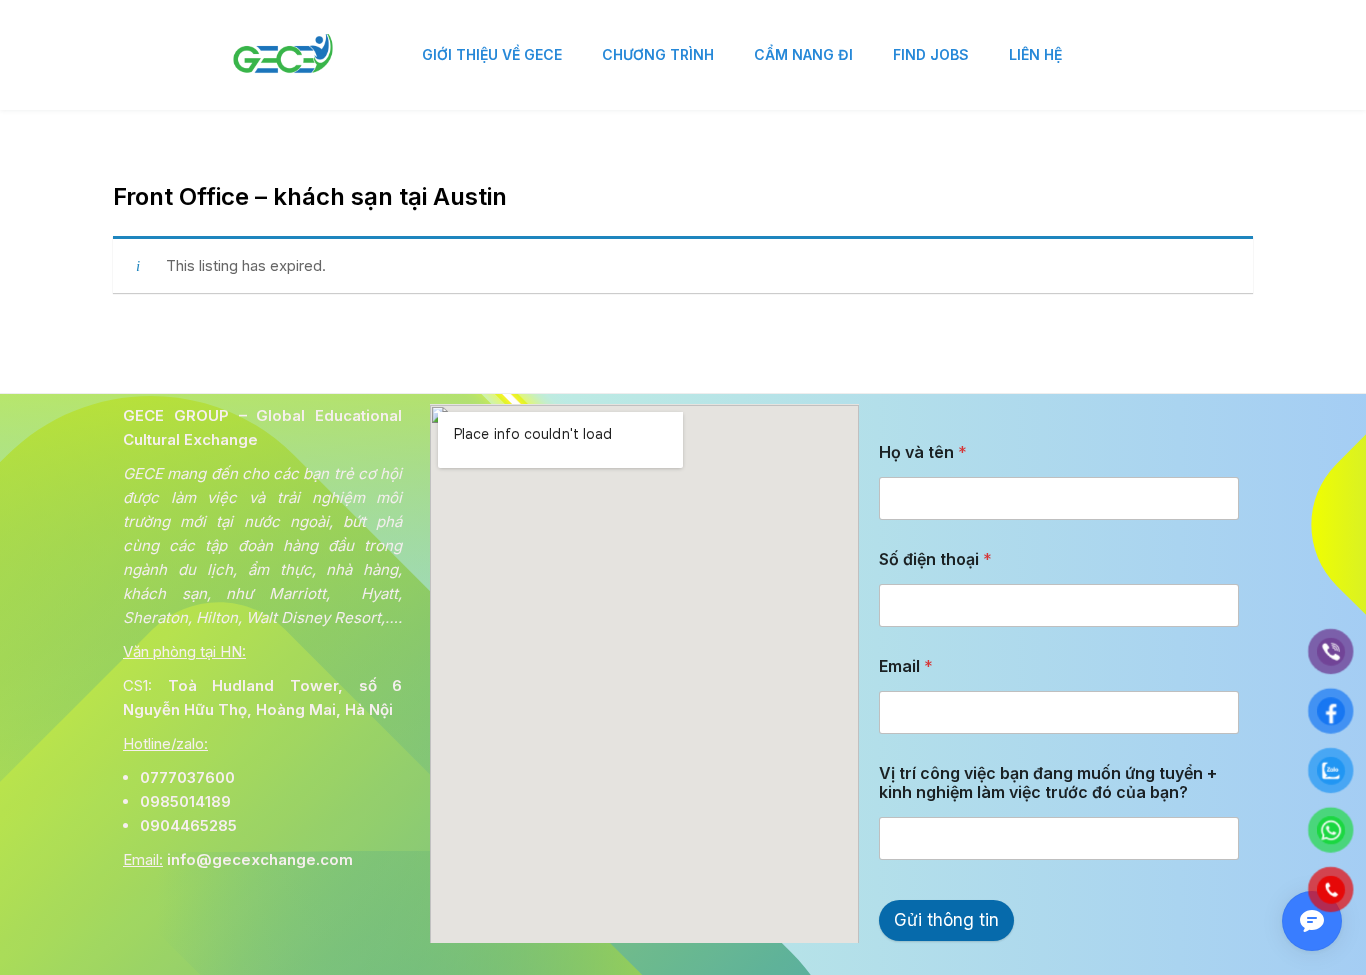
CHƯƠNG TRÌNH (658, 54)
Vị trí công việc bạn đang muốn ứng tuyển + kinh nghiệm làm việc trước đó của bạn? (1048, 783)
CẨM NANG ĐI (803, 54)
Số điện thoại (935, 559)
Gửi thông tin (946, 920)
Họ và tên (923, 452)
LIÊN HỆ (1035, 54)
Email (906, 666)
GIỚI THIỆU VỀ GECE (492, 54)
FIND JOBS (931, 54)
